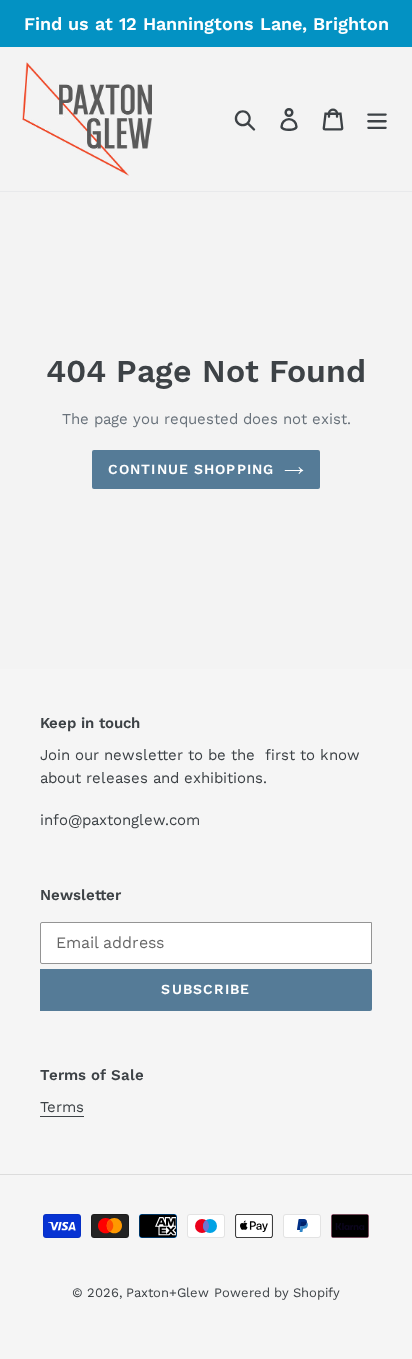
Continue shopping (191, 469)
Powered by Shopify (277, 1292)
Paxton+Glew (167, 1292)
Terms (62, 1107)
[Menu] (377, 119)
